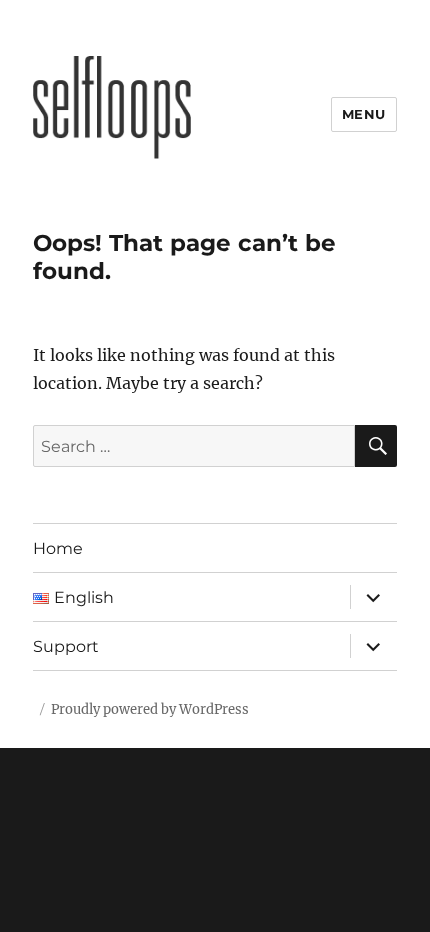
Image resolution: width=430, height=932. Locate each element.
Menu (364, 114)
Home (58, 548)
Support (66, 646)
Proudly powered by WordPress (150, 709)
